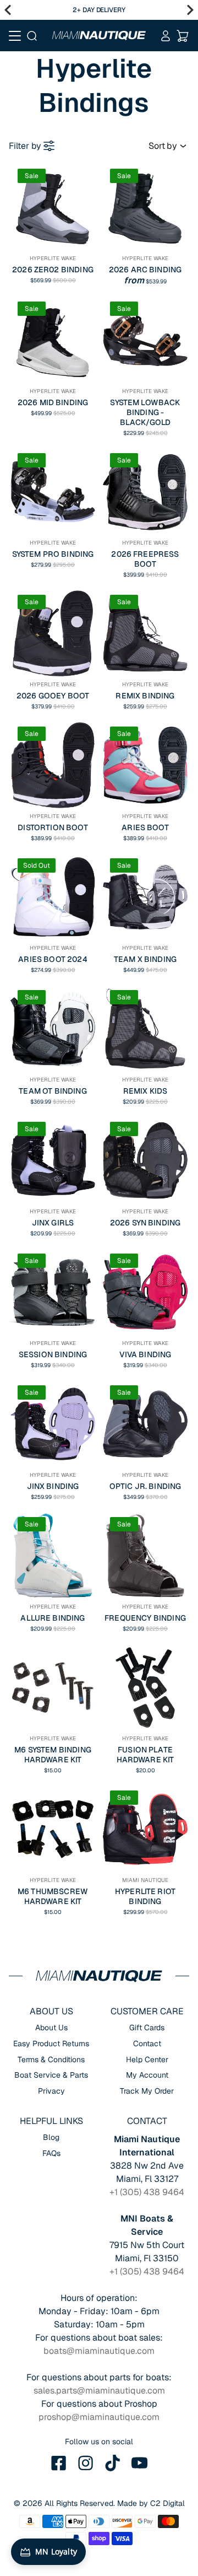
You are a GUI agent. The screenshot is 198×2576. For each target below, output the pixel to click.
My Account (147, 2075)
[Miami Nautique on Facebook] (59, 2463)
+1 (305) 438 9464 (147, 2192)
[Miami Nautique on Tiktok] (113, 2463)
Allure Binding (53, 1618)
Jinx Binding (53, 1486)
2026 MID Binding (53, 402)
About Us (51, 2028)
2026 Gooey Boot (53, 696)
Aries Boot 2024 (53, 959)
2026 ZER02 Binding (53, 270)
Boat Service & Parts (51, 2075)
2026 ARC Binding (145, 270)
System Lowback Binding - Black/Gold (145, 412)
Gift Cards (147, 2028)
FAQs (51, 2153)
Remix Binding (145, 696)
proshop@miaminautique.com (99, 2417)
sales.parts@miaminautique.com (99, 2391)
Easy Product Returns (51, 2043)
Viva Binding (145, 1354)
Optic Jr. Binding (145, 1486)
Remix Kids (145, 1091)
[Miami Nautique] (99, 35)
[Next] (190, 10)
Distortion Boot (53, 827)
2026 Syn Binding (145, 1223)
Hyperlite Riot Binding (145, 1896)
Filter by (25, 146)
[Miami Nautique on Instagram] (86, 2463)
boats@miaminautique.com (99, 2351)
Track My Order (147, 2091)
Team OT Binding (53, 1091)
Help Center (147, 2059)
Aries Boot (145, 827)
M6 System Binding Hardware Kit (53, 1755)
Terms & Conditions (51, 2059)
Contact (147, 2043)
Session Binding (53, 1354)
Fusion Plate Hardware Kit (145, 1755)
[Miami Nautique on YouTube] (140, 2463)
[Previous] (8, 10)
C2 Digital (167, 2503)
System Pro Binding (53, 554)
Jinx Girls (53, 1223)
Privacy (51, 2091)
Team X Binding (145, 959)
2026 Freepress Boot (145, 559)
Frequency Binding (145, 1618)
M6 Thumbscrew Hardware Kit (53, 1896)
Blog (51, 2137)
